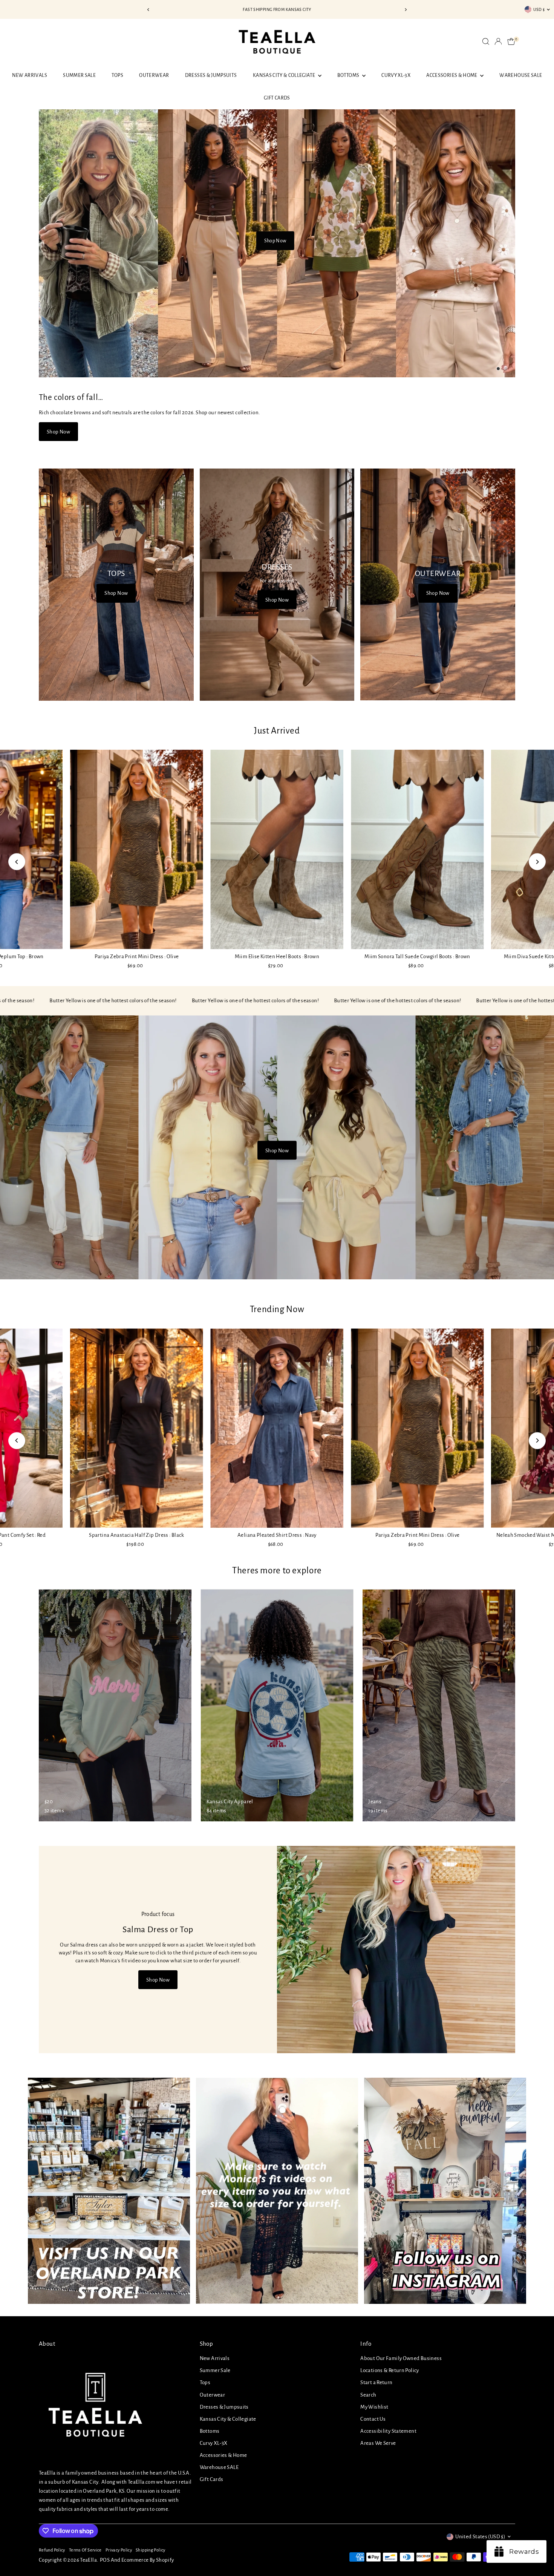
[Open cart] (511, 41)
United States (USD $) (480, 2537)
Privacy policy (119, 2550)
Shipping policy (151, 2550)
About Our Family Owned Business (401, 2358)
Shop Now (275, 240)
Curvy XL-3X (396, 75)
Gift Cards (277, 98)
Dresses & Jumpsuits (211, 75)
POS (105, 2560)
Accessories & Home (452, 75)
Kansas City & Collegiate (285, 75)
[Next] (406, 10)
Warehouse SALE (521, 75)
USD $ (539, 9)
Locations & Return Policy (389, 2370)
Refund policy (52, 2550)
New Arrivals (30, 75)
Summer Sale (79, 75)
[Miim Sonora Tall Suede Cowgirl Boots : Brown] (417, 849)
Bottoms (349, 75)
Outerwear (154, 75)
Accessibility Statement (388, 2431)
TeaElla (88, 2560)
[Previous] (149, 10)
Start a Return (376, 2382)
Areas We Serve (378, 2443)
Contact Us (373, 2419)
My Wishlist (374, 2407)
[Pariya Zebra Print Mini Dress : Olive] (137, 849)
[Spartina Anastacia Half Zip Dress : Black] (137, 1428)
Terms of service (85, 2550)
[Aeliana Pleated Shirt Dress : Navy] (277, 1428)
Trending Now (277, 1309)
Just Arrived (277, 731)
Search (368, 2395)
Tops (117, 75)
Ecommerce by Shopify (148, 2560)
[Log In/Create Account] (498, 41)
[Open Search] (486, 41)
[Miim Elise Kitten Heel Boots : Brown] (277, 849)
